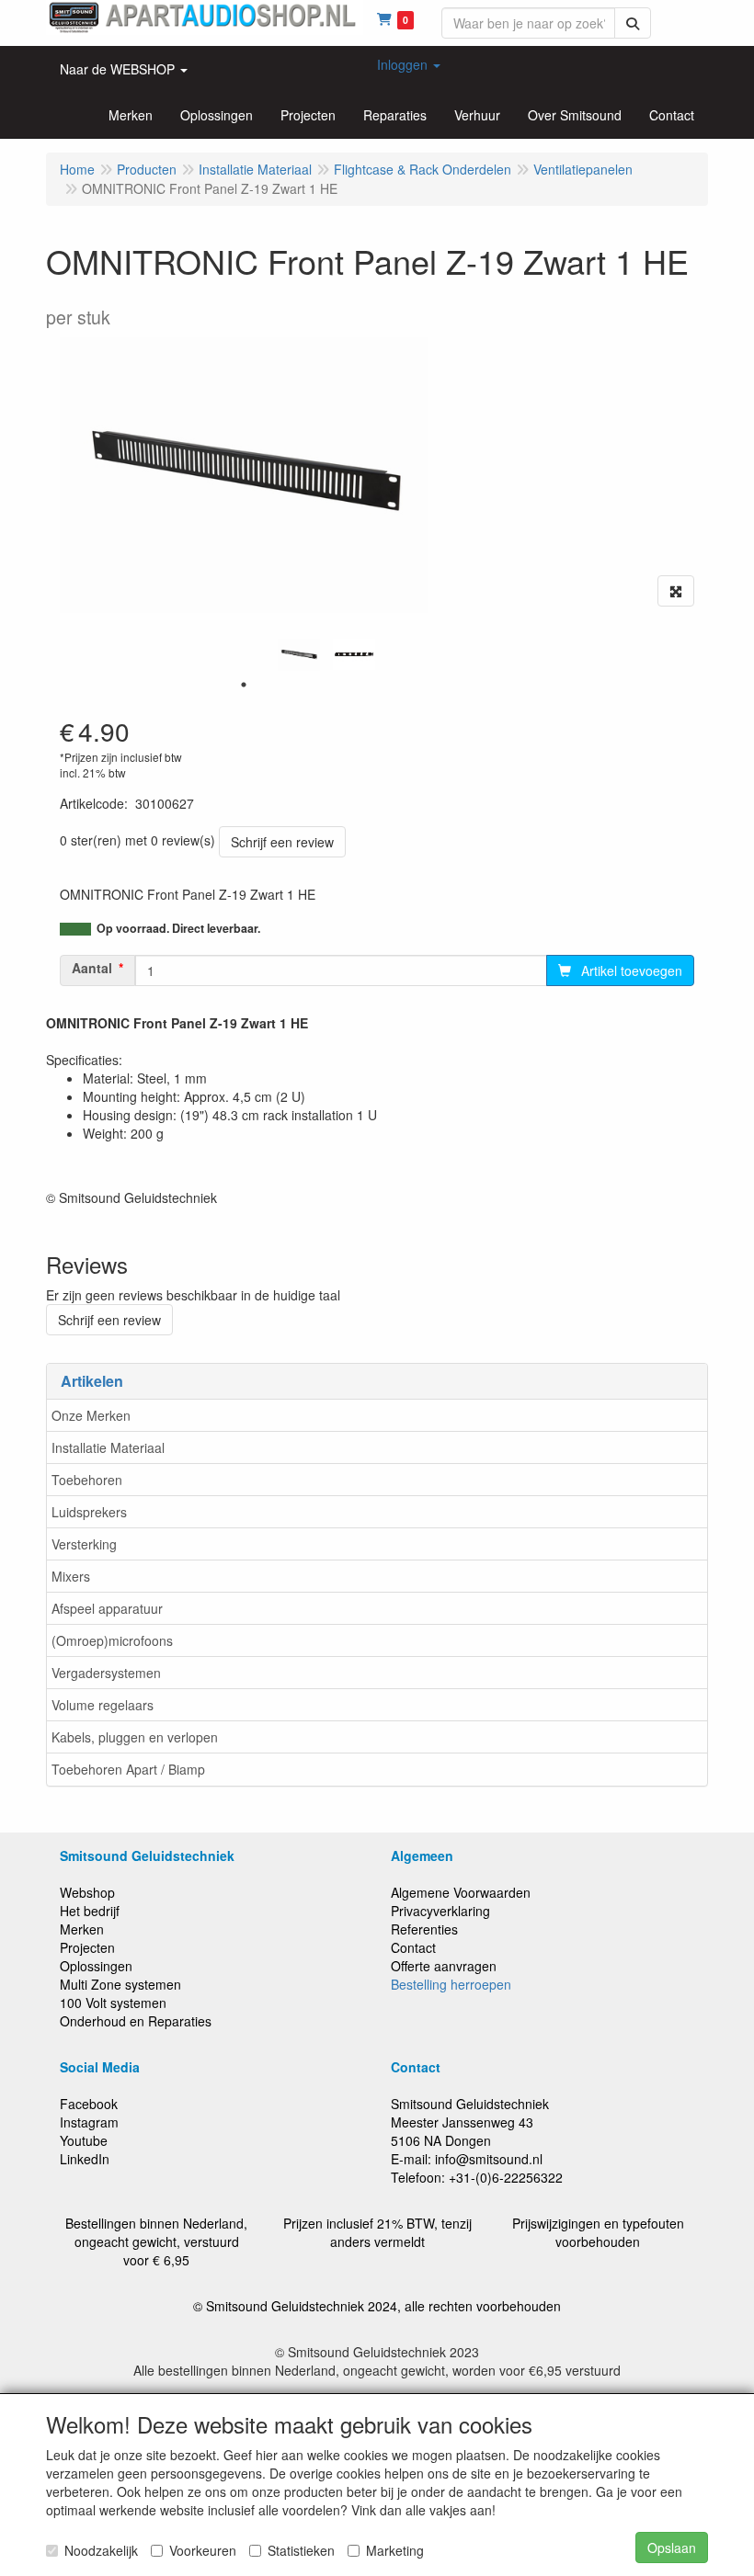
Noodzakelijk (101, 2550)
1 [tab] (244, 685)
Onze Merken (91, 1415)
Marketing (395, 2550)
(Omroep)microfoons (112, 1640)
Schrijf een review (282, 842)
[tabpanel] (299, 655)
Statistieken (301, 2550)
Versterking (84, 1544)
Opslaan (672, 2548)
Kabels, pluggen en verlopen (135, 1737)
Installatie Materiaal (108, 1447)
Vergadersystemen (106, 1673)
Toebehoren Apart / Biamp (128, 1769)
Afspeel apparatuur (107, 1608)
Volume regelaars (103, 1705)
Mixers (71, 1576)
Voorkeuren (203, 2550)
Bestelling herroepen (451, 1984)
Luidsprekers (89, 1512)
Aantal (92, 968)
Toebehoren (87, 1480)
